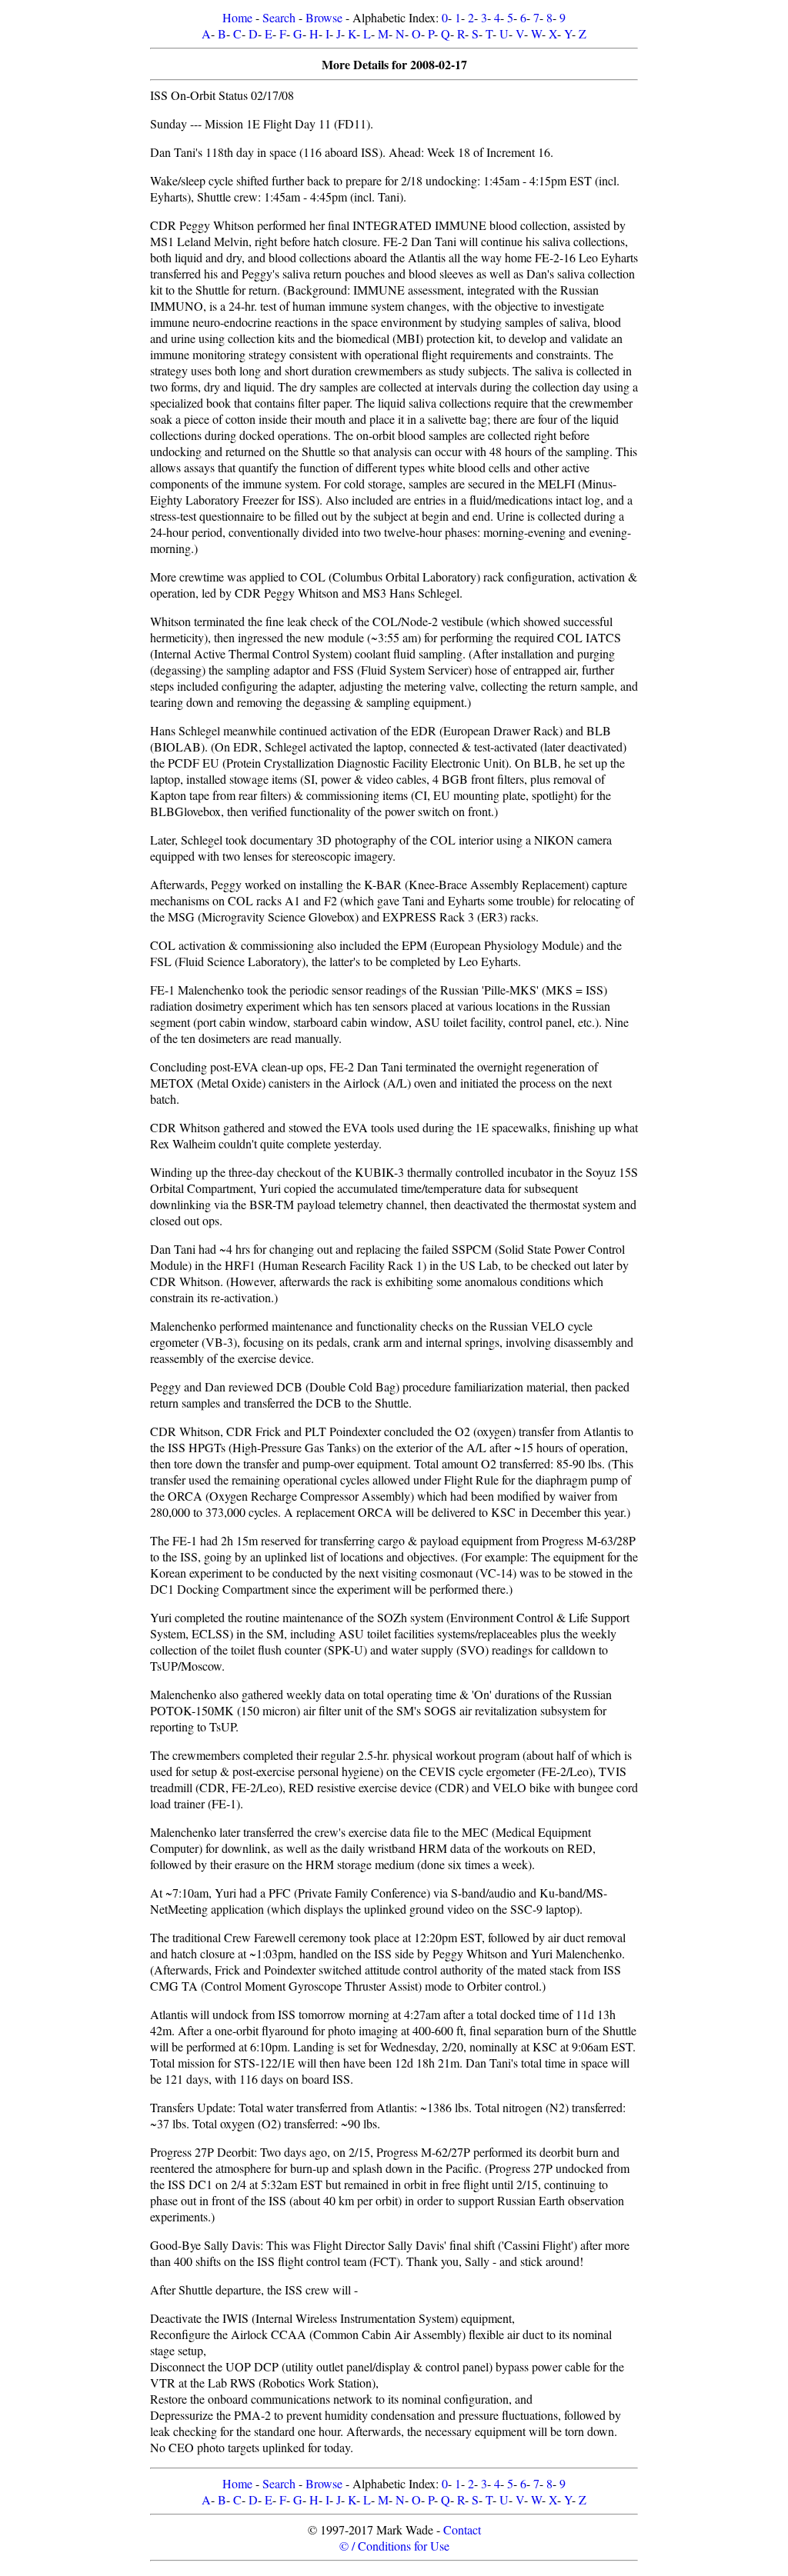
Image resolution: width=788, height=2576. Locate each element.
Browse (324, 17)
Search (279, 17)
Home (237, 17)
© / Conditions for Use (394, 2546)
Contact (462, 2529)
